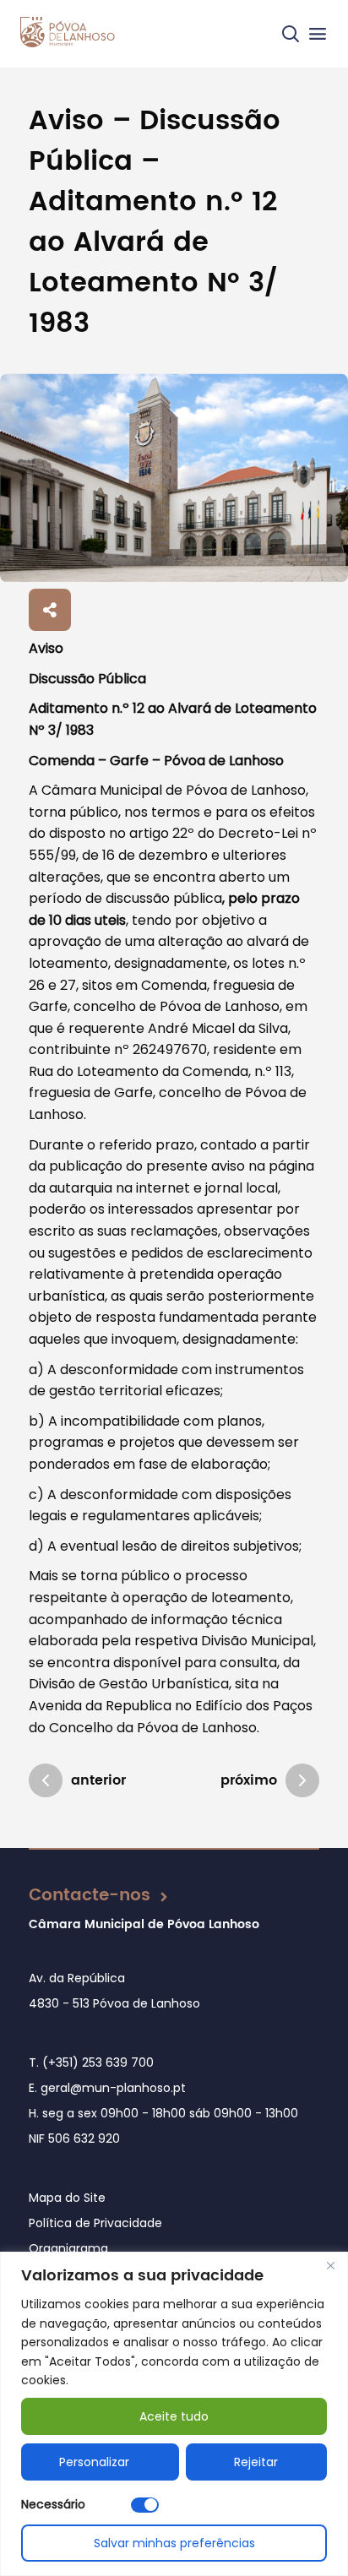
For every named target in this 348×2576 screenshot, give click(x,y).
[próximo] (302, 1780)
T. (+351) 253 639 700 (91, 2062)
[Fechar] (330, 2266)
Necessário (53, 2504)
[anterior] (46, 1780)
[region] (174, 2414)
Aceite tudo (174, 2416)
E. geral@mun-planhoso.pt (107, 2088)
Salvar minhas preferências (174, 2543)
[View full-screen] (174, 478)
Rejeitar (256, 2462)
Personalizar (94, 2462)
